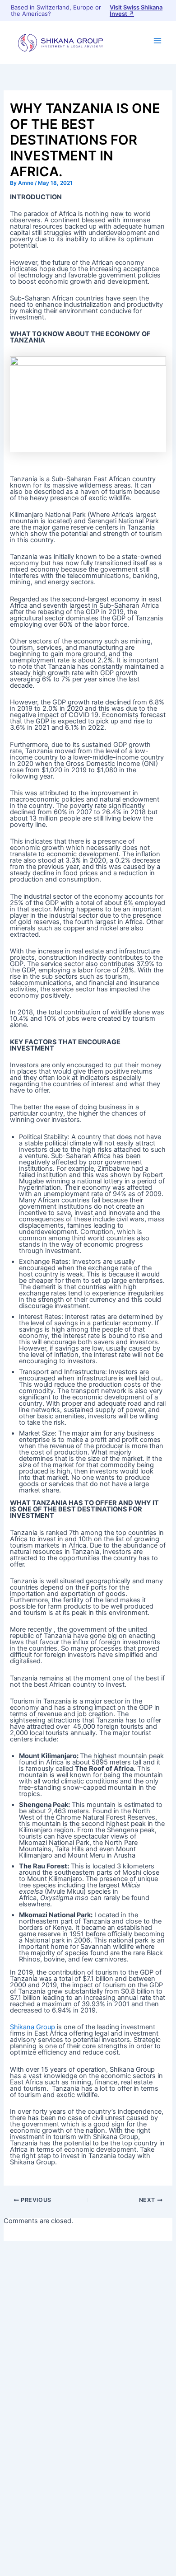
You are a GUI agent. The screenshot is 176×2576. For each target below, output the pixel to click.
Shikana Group (32, 2027)
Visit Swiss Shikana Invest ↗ (136, 10)
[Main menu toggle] (157, 41)
